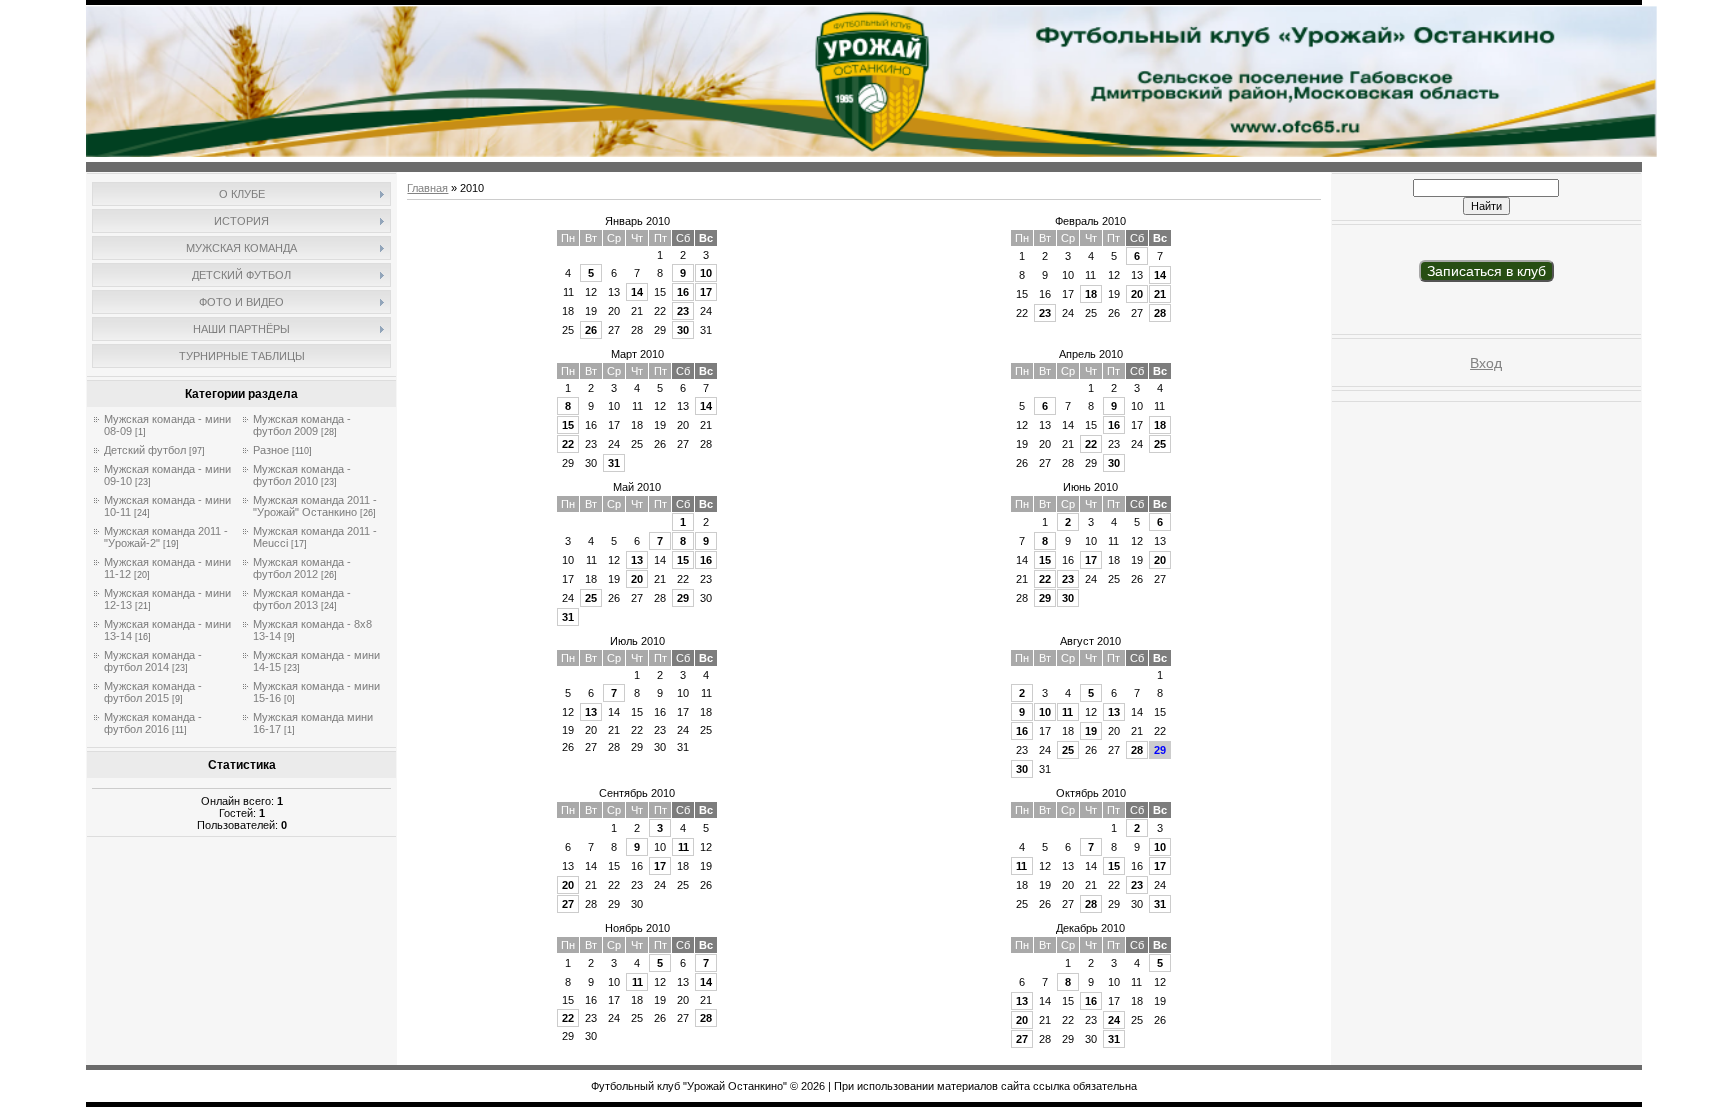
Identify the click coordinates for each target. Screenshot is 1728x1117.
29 (683, 598)
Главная (427, 188)
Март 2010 (637, 354)
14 (637, 292)
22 (568, 444)
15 (568, 425)
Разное (271, 450)
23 (683, 311)
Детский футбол (145, 450)
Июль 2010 (637, 641)
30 (683, 330)
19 (1091, 731)
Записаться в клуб (1486, 271)
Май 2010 (637, 487)
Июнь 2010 (1090, 487)
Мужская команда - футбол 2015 (153, 692)
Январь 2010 (637, 221)
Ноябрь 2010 (637, 928)
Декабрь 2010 (1090, 928)
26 (591, 330)
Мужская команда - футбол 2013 (302, 599)
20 (1137, 294)
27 (568, 904)
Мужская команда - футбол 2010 (302, 475)
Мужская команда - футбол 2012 (302, 568)
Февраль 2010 (1090, 221)
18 (1091, 294)
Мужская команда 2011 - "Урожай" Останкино (315, 506)
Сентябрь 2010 (637, 793)
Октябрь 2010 (1091, 793)
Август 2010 (1090, 641)
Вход (1486, 363)
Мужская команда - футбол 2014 (153, 661)
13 (637, 560)
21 (1160, 294)
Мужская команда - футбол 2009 (302, 425)
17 (706, 292)
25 (1160, 444)
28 (1160, 313)
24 (1114, 1020)
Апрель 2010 (1091, 354)
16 (683, 292)
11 (1067, 712)
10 (706, 273)
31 (614, 463)
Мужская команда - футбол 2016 (153, 723)
